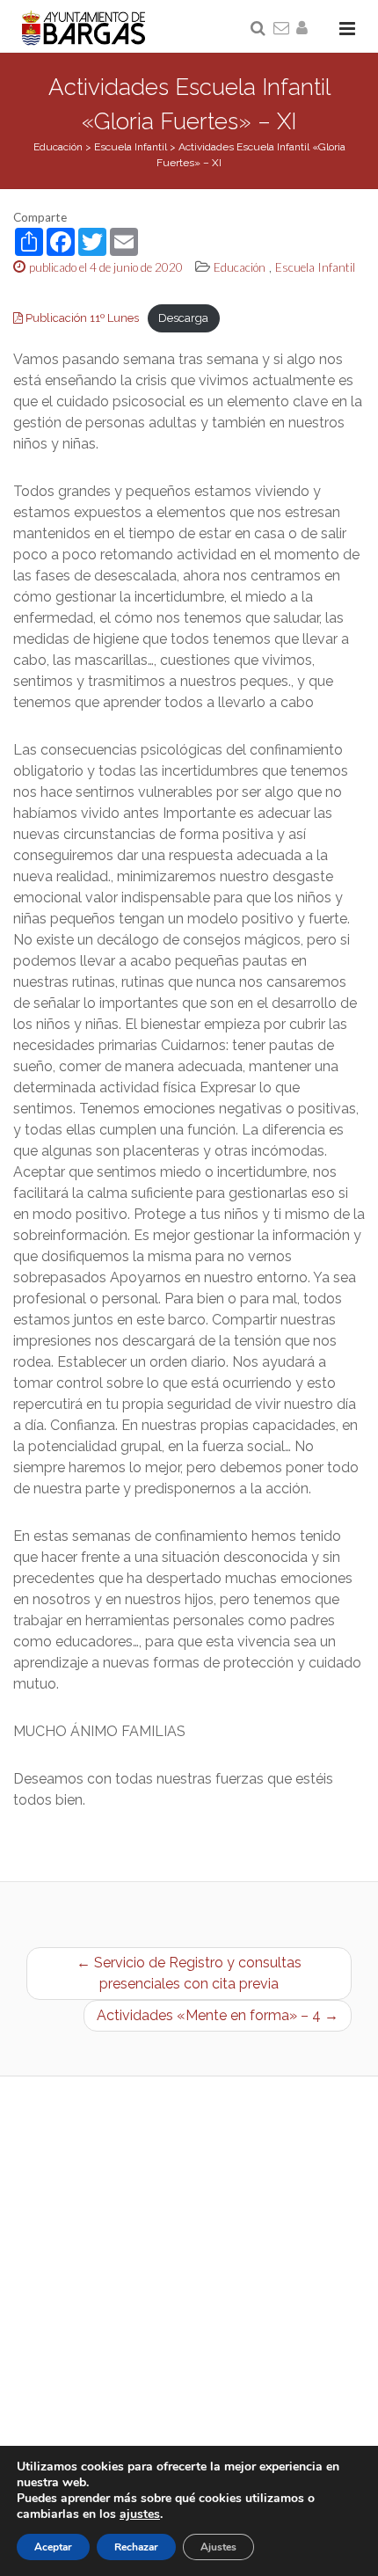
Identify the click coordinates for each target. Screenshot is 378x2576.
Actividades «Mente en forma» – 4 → (218, 2015)
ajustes (140, 2514)
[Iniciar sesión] (305, 29)
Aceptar (53, 2547)
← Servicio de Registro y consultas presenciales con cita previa (189, 1973)
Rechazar (136, 2547)
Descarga (183, 318)
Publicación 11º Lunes (81, 318)
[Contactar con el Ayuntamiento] (282, 29)
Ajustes (218, 2547)
